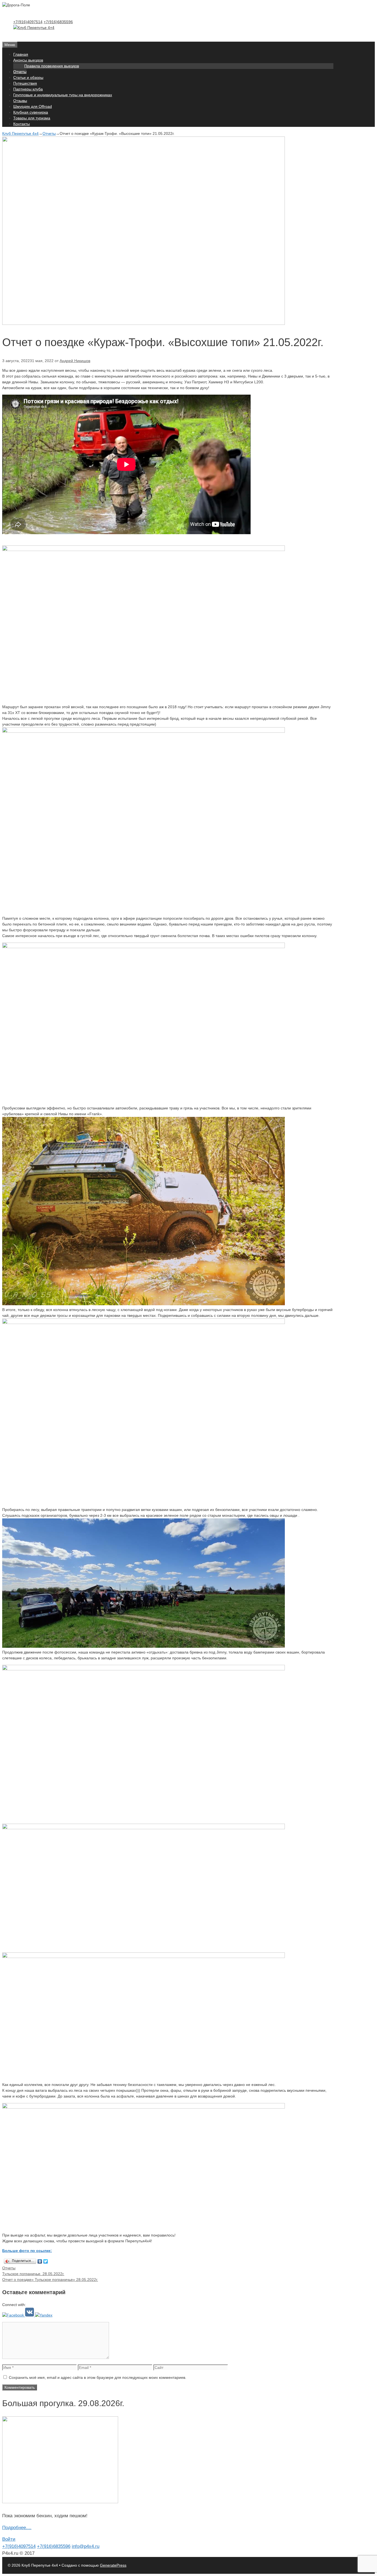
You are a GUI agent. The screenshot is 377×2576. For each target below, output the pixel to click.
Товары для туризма (32, 118)
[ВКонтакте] (40, 2261)
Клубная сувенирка (31, 112)
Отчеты (20, 72)
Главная (21, 54)
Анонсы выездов (28, 60)
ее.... (26, 2528)
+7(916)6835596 (58, 22)
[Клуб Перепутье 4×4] (34, 28)
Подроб (10, 2528)
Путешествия (25, 83)
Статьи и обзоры (28, 77)
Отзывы (20, 101)
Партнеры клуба (28, 89)
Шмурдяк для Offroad (33, 106)
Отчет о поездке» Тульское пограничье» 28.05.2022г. (50, 2280)
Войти (9, 2539)
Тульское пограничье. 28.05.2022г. (33, 2274)
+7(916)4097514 (28, 22)
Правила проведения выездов (52, 66)
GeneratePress (113, 2565)
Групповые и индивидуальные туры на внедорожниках (63, 95)
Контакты (22, 124)
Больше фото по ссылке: (27, 2251)
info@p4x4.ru (86, 2546)
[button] (14, 2315)
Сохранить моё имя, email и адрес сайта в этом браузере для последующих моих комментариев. (98, 2377)
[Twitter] (46, 2261)
